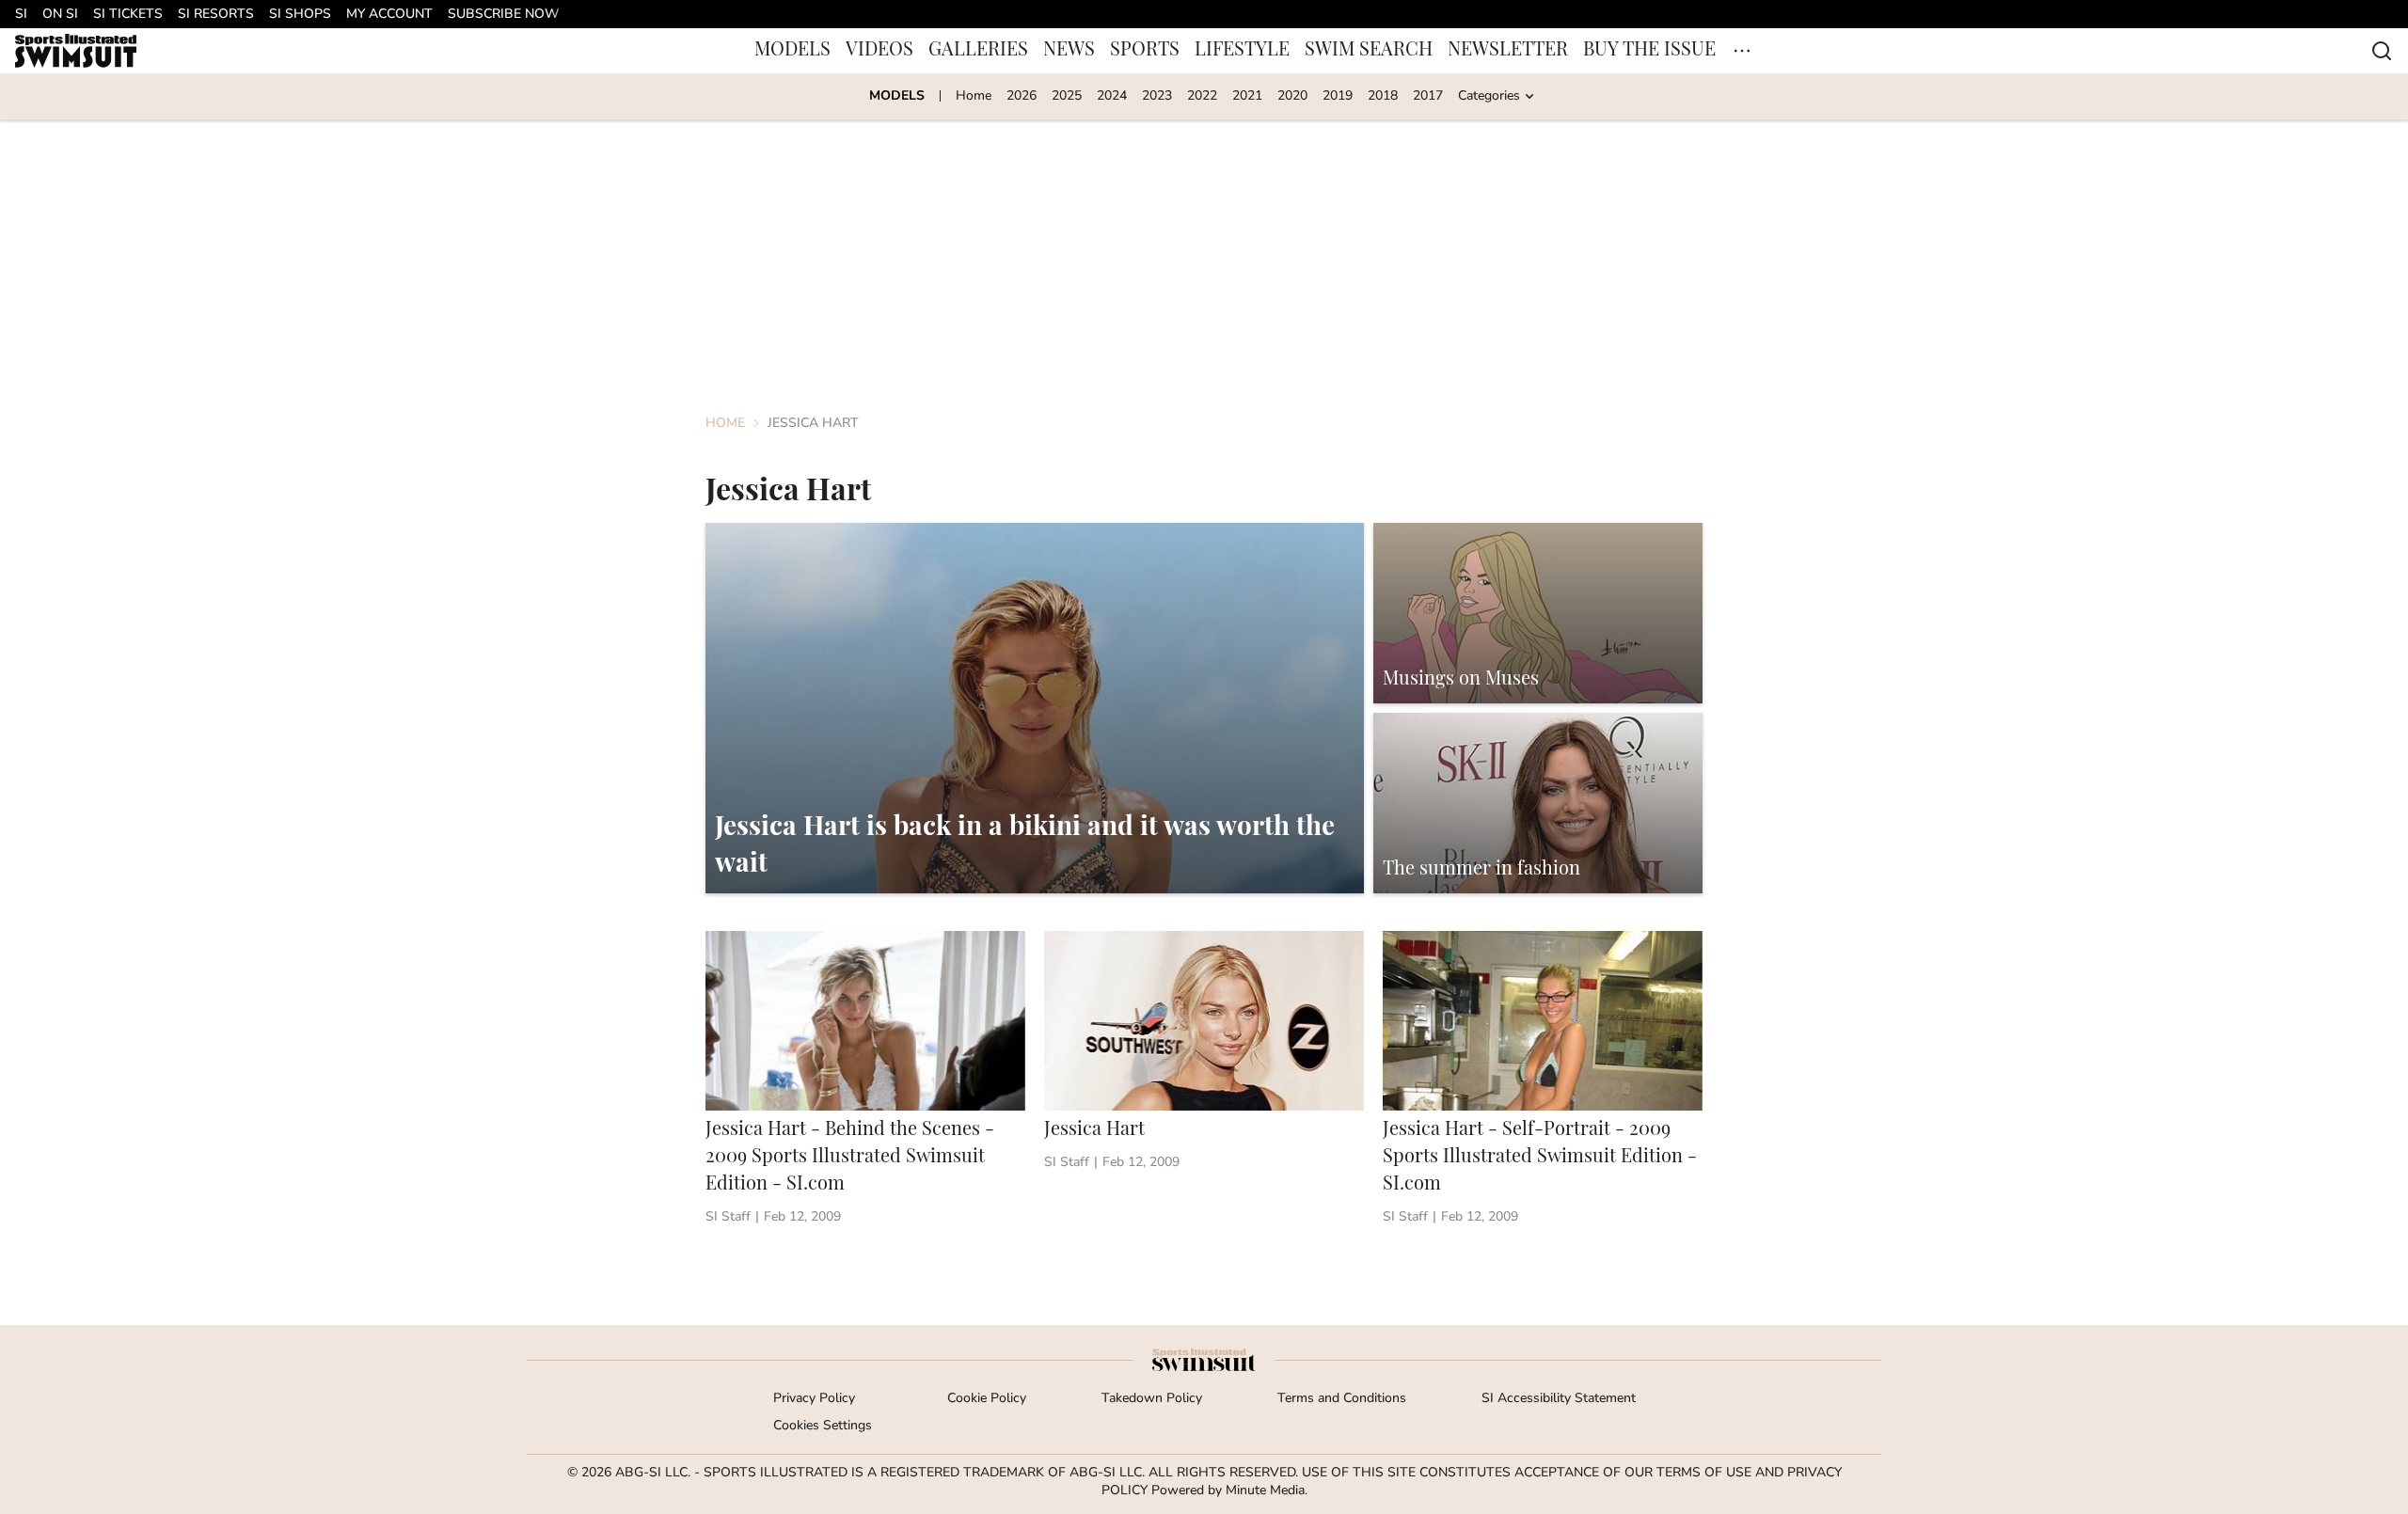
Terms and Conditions (1342, 1399)
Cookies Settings (823, 1426)
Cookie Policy (987, 1399)
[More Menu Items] (1742, 51)
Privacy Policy (814, 1399)
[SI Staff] (728, 1217)
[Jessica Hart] (1204, 1081)
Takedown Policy (1152, 1399)
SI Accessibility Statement (1559, 1399)
